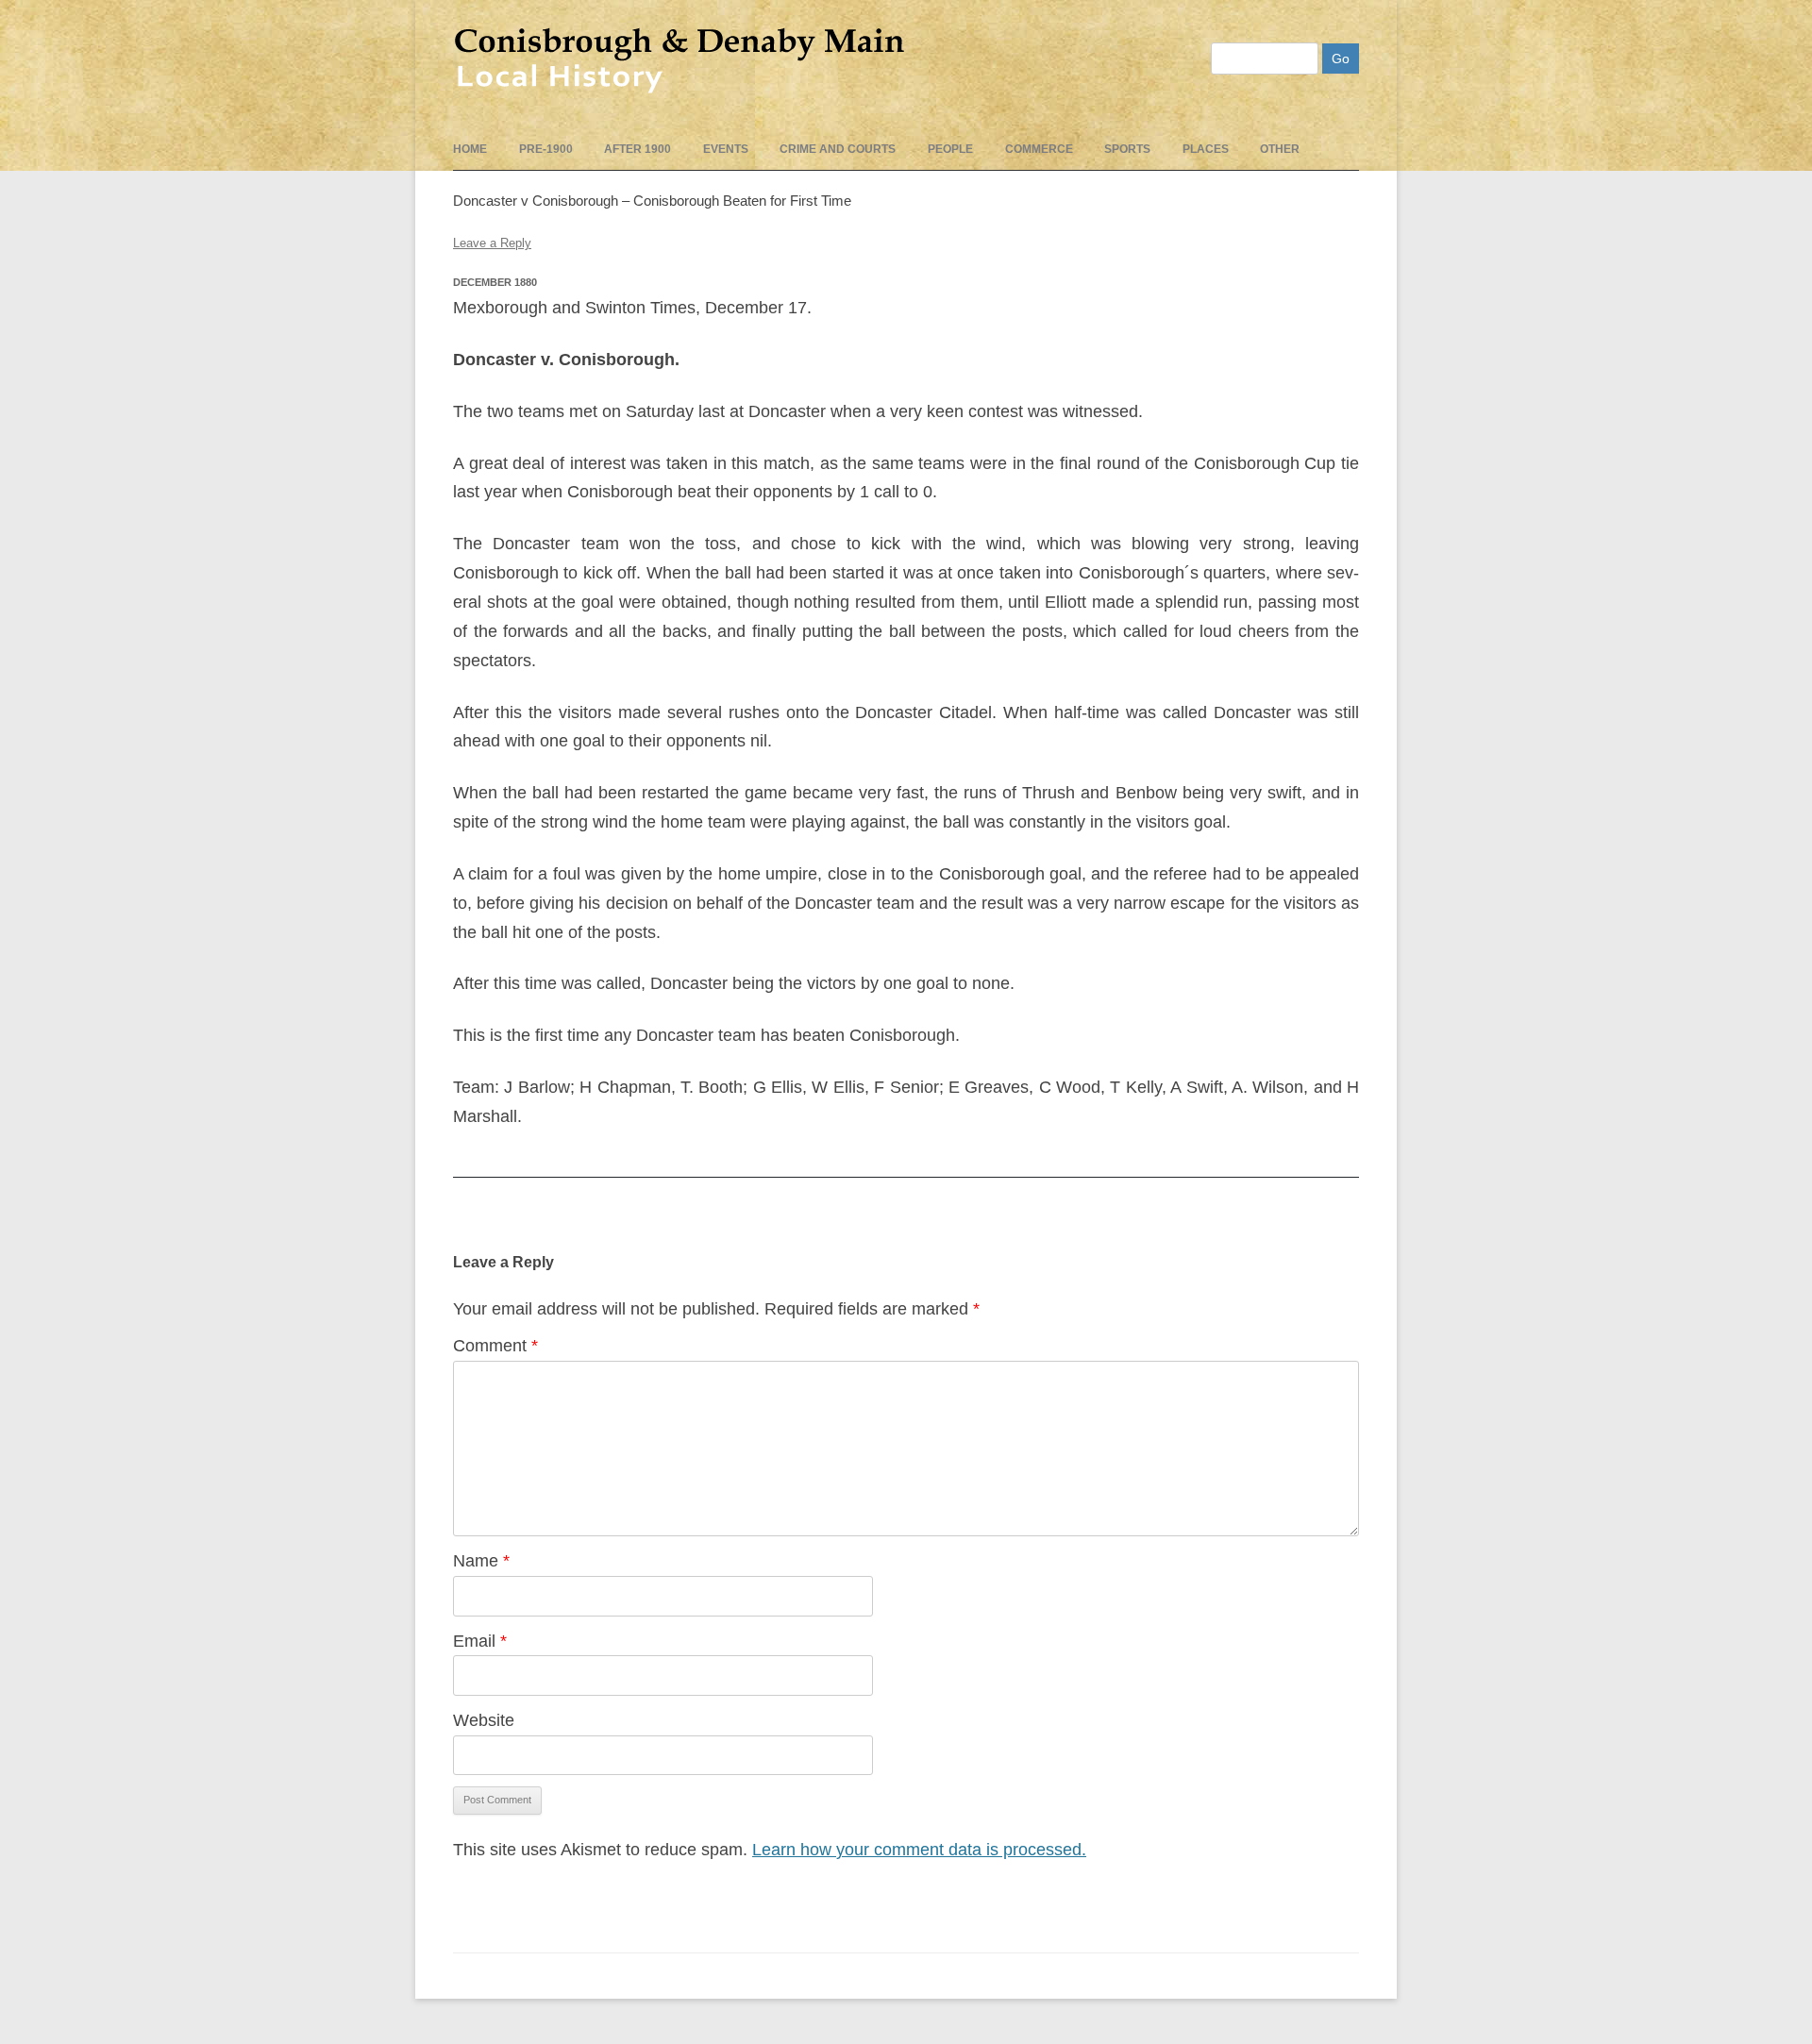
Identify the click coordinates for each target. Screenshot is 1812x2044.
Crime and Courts (838, 149)
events (726, 149)
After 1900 (638, 149)
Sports (1127, 149)
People (950, 149)
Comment (495, 1346)
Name (481, 1561)
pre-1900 (546, 149)
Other (1280, 149)
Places (1206, 149)
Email (480, 1641)
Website (484, 1720)
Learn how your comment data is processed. (919, 1850)
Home (470, 149)
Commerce (1039, 149)
